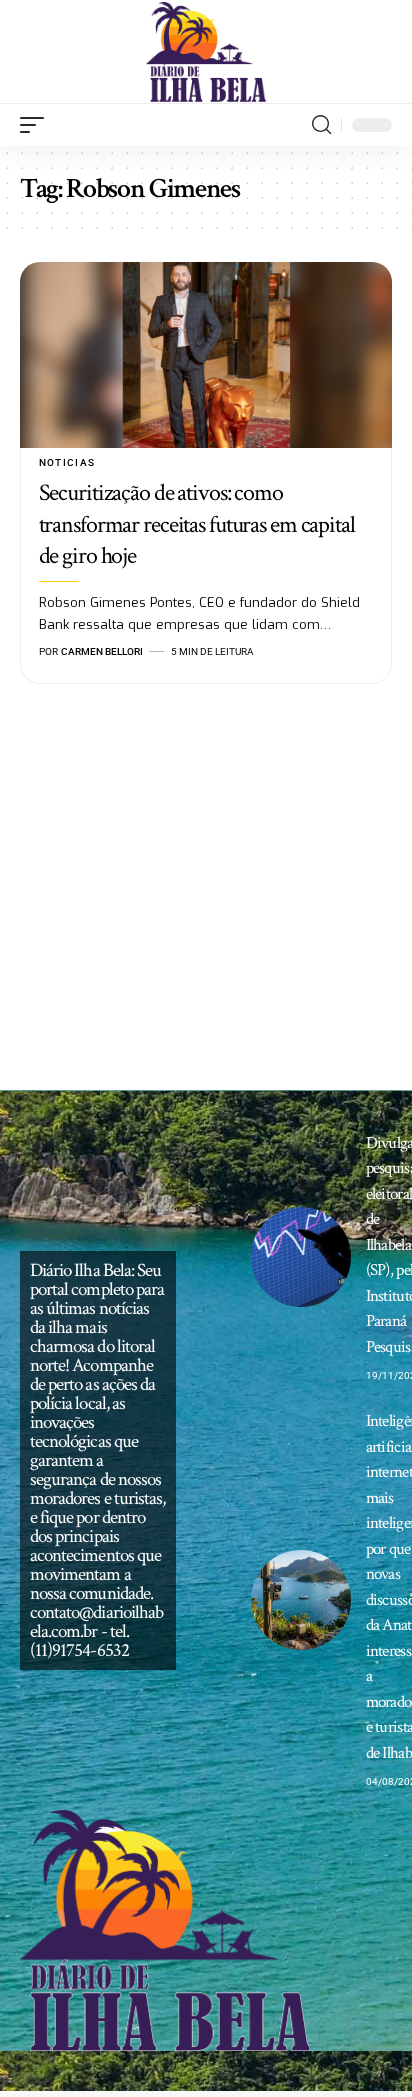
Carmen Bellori (102, 651)
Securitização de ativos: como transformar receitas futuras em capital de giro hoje (197, 523)
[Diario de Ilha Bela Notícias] (206, 52)
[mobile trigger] (37, 125)
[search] (321, 125)
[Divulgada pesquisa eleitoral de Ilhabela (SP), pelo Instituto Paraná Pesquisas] (301, 1257)
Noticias (67, 462)
